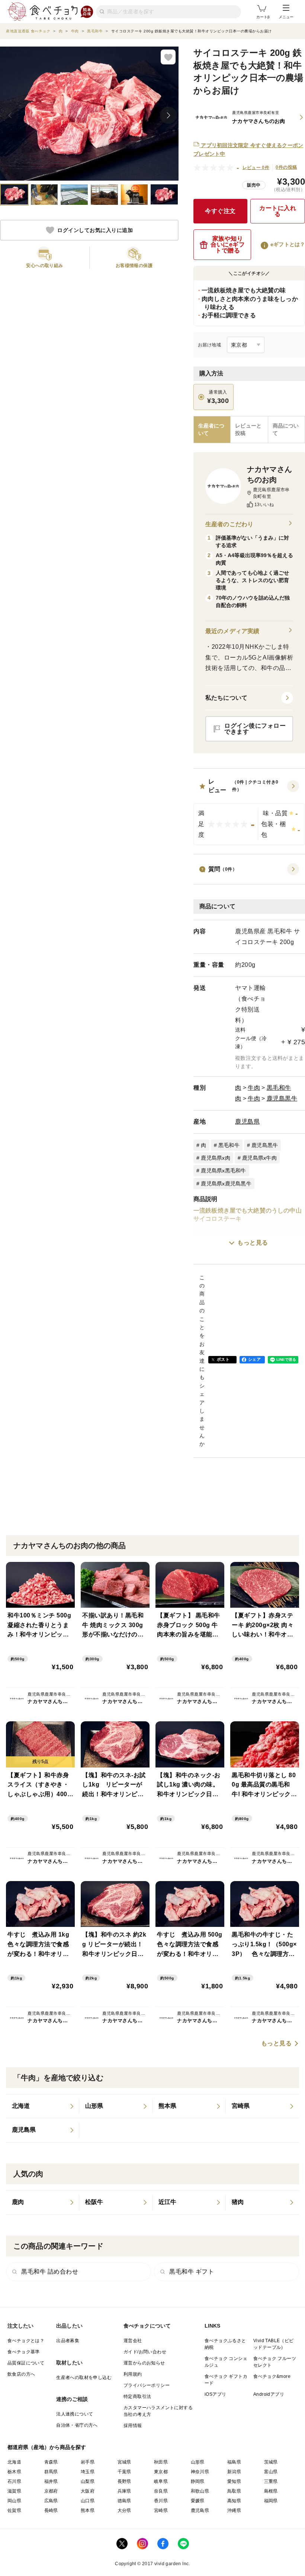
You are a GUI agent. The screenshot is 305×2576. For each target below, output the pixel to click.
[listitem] (43, 2106)
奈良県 (161, 2491)
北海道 (14, 2462)
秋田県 (161, 2462)
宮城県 (124, 2462)
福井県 (51, 2481)
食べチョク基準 (24, 2352)
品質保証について (26, 2363)
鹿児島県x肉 (216, 1158)
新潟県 (234, 2472)
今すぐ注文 (220, 211)
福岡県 (271, 2501)
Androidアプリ (269, 2394)
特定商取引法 (137, 2396)
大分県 (124, 2510)
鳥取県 (234, 2491)
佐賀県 (14, 2510)
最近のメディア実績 (232, 631)
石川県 (14, 2481)
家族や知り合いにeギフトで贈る (228, 244)
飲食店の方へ (21, 2374)
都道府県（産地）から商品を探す (47, 2447)
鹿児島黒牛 (282, 1098)
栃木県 (14, 2472)
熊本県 (88, 2510)
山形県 (198, 2462)
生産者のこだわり (229, 524)
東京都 (161, 2472)
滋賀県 (14, 2491)
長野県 (124, 2481)
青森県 (51, 2462)
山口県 (88, 2501)
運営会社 (133, 2341)
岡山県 (14, 2501)
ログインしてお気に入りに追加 (95, 230)
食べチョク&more (272, 2376)
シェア (254, 1359)
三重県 (271, 2481)
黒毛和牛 (279, 1088)
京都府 (51, 2491)
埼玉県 (88, 2472)
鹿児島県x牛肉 (259, 1158)
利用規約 (133, 2374)
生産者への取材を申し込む (84, 2378)
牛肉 (254, 1088)
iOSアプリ (215, 2394)
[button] (249, 811)
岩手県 (88, 2462)
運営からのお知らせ (144, 2363)
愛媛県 (198, 2501)
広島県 (51, 2501)
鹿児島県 (247, 1122)
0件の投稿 (286, 167)
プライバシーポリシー (147, 2385)
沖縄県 (234, 2510)
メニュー (286, 17)
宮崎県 (161, 2510)
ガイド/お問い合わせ (145, 2352)
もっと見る (253, 1243)
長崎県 (51, 2510)
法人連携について (75, 2414)
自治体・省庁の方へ (77, 2425)
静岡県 (198, 2481)
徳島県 (124, 2501)
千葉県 (124, 2472)
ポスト (223, 1359)
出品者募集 (68, 2341)
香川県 (161, 2501)
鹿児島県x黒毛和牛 (223, 1171)
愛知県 (234, 2481)
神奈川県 (200, 2472)
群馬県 (51, 2472)
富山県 (271, 2472)
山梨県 (88, 2481)
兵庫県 (124, 2491)
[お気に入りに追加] (168, 57)
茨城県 (271, 2462)
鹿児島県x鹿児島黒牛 (226, 1184)
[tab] (249, 430)
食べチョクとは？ (26, 2341)
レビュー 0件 (256, 168)
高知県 (234, 2501)
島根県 (271, 2491)
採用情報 (133, 2426)
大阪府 (88, 2491)
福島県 (234, 2462)
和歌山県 (200, 2491)
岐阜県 (161, 2481)
